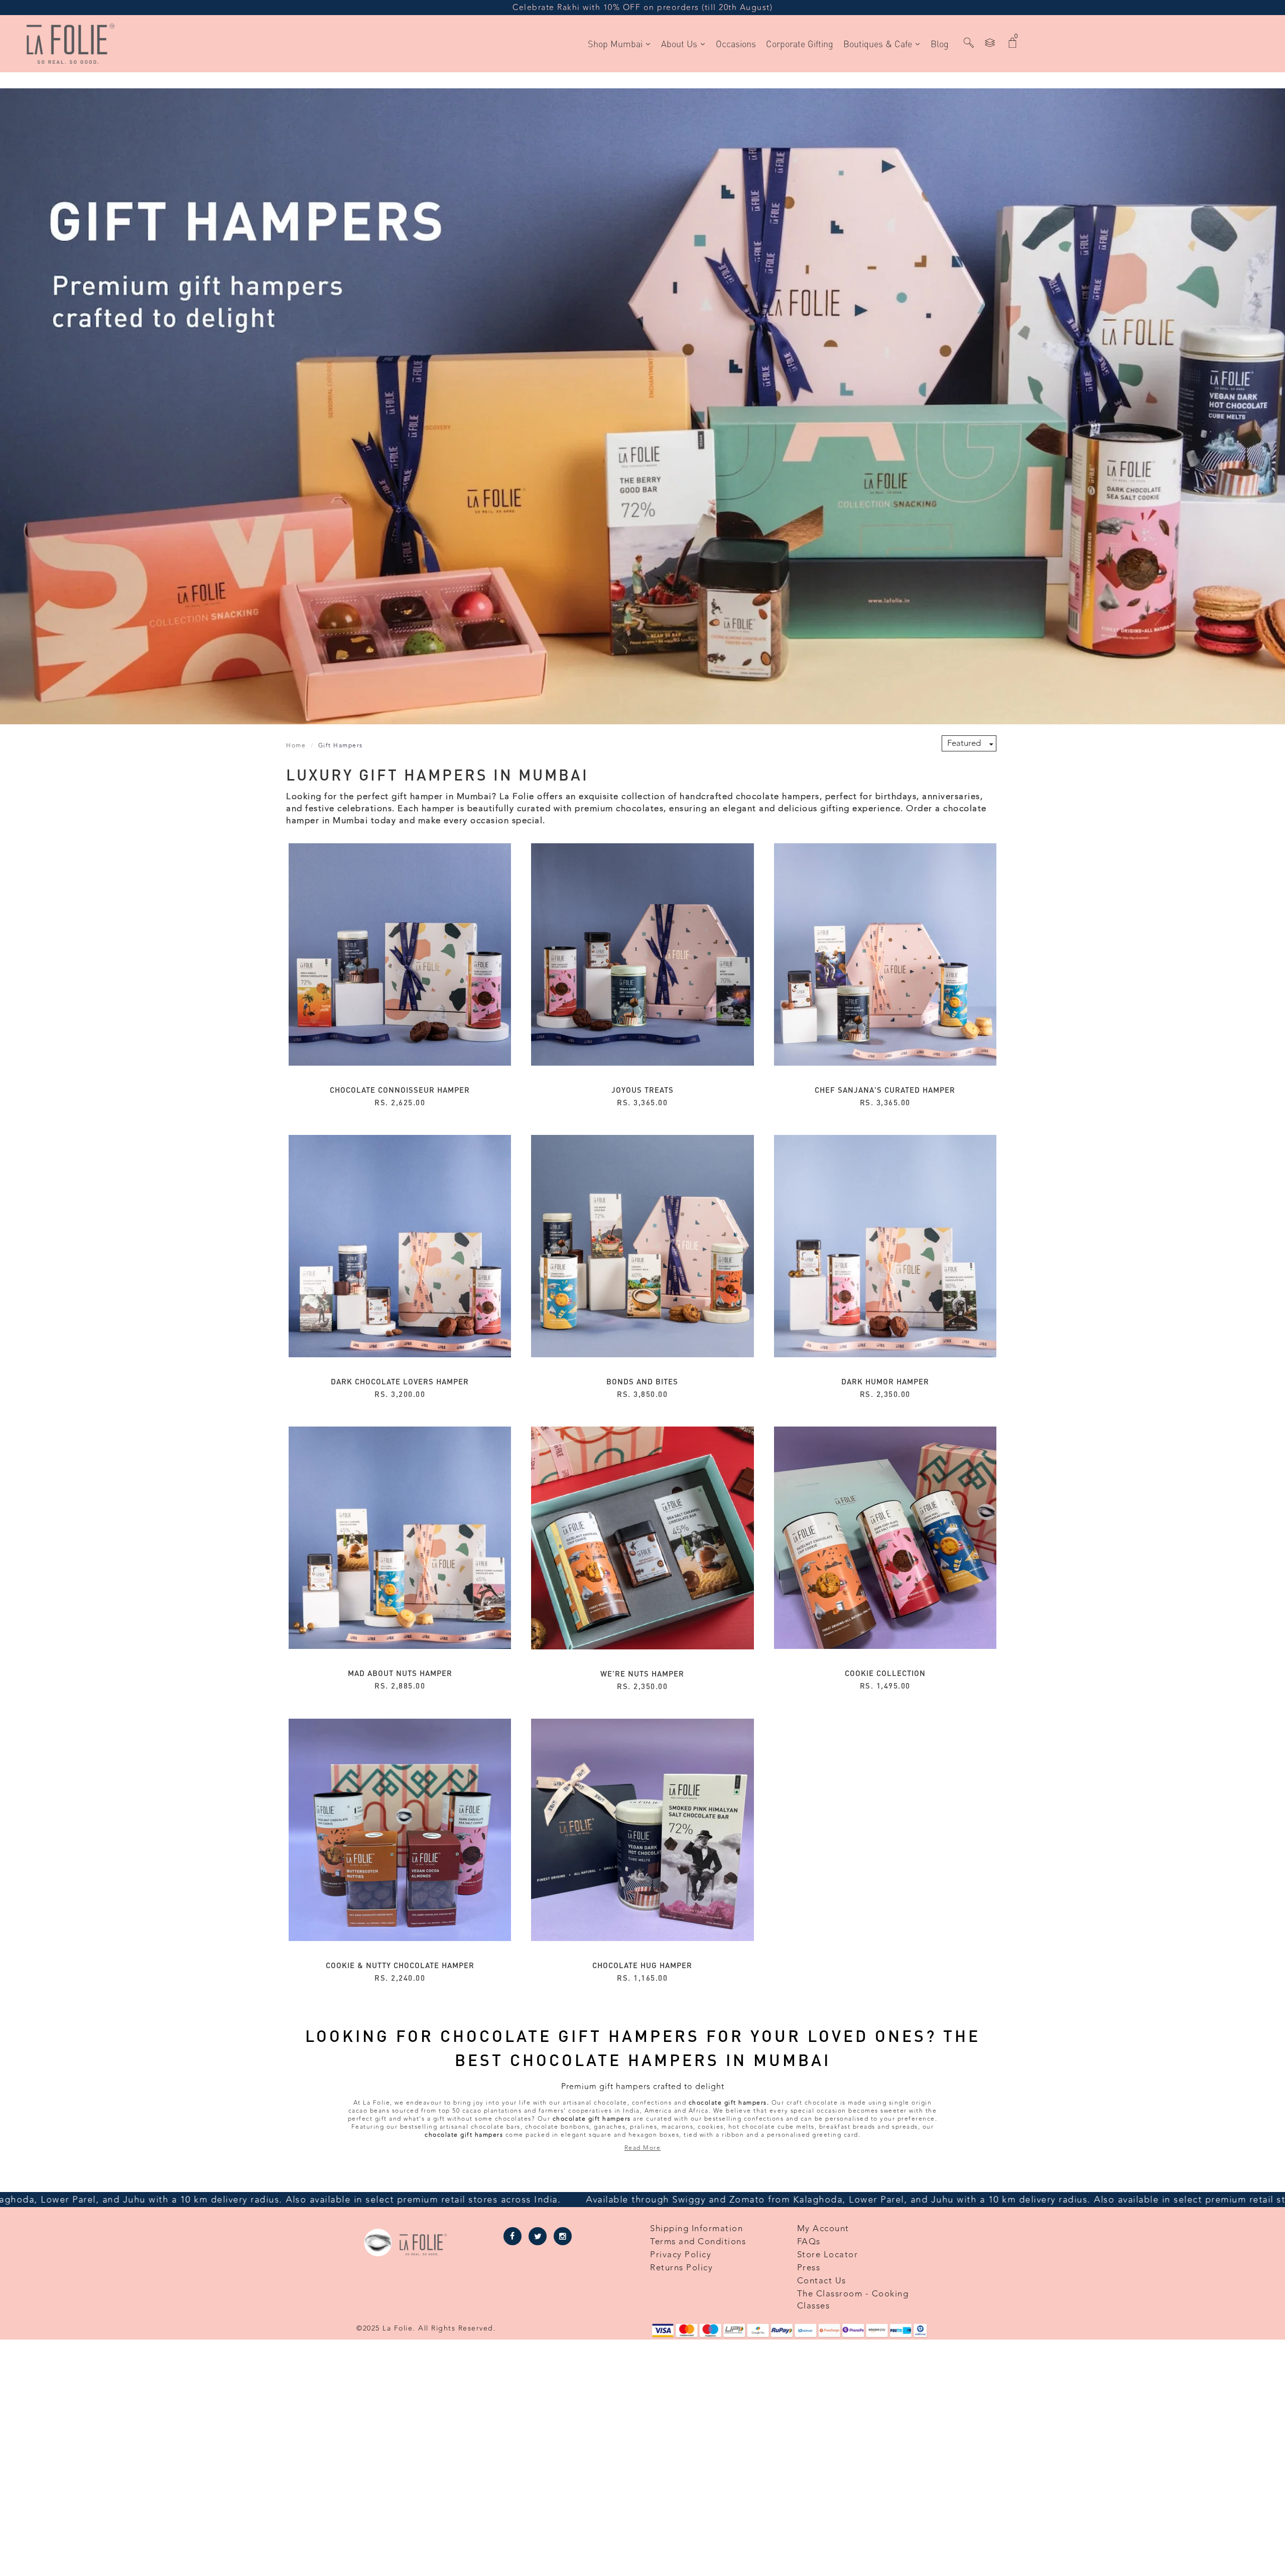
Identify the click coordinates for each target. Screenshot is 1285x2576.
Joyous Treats (642, 1090)
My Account (823, 2229)
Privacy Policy (681, 2255)
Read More (643, 2148)
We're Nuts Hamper (642, 1673)
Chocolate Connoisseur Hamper (400, 1090)
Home (296, 745)
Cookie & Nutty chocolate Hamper (400, 1965)
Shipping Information (696, 2229)
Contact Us (822, 2281)
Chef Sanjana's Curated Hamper (885, 1090)
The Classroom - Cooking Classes (853, 2300)
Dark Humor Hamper (885, 1381)
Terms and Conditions (698, 2242)
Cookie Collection (885, 1673)
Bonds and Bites (642, 1381)
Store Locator (828, 2255)
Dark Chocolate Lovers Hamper (400, 1381)
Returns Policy (681, 2268)
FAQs (809, 2242)
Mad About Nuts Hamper (400, 1673)
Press (809, 2268)
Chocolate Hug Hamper (642, 1965)
